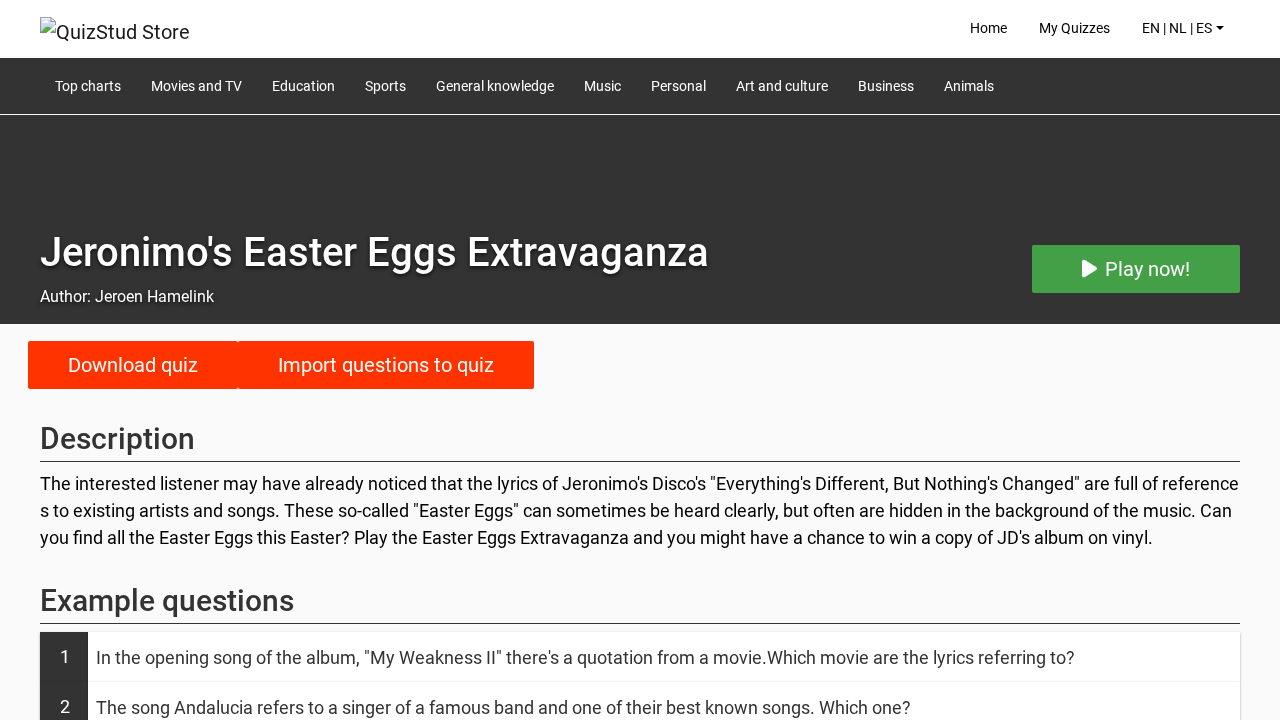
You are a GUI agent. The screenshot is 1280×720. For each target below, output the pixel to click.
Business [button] (886, 86)
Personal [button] (678, 86)
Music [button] (602, 86)
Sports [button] (385, 86)
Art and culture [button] (782, 86)
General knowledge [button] (495, 86)
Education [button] (303, 86)
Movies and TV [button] (196, 86)
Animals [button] (969, 86)
